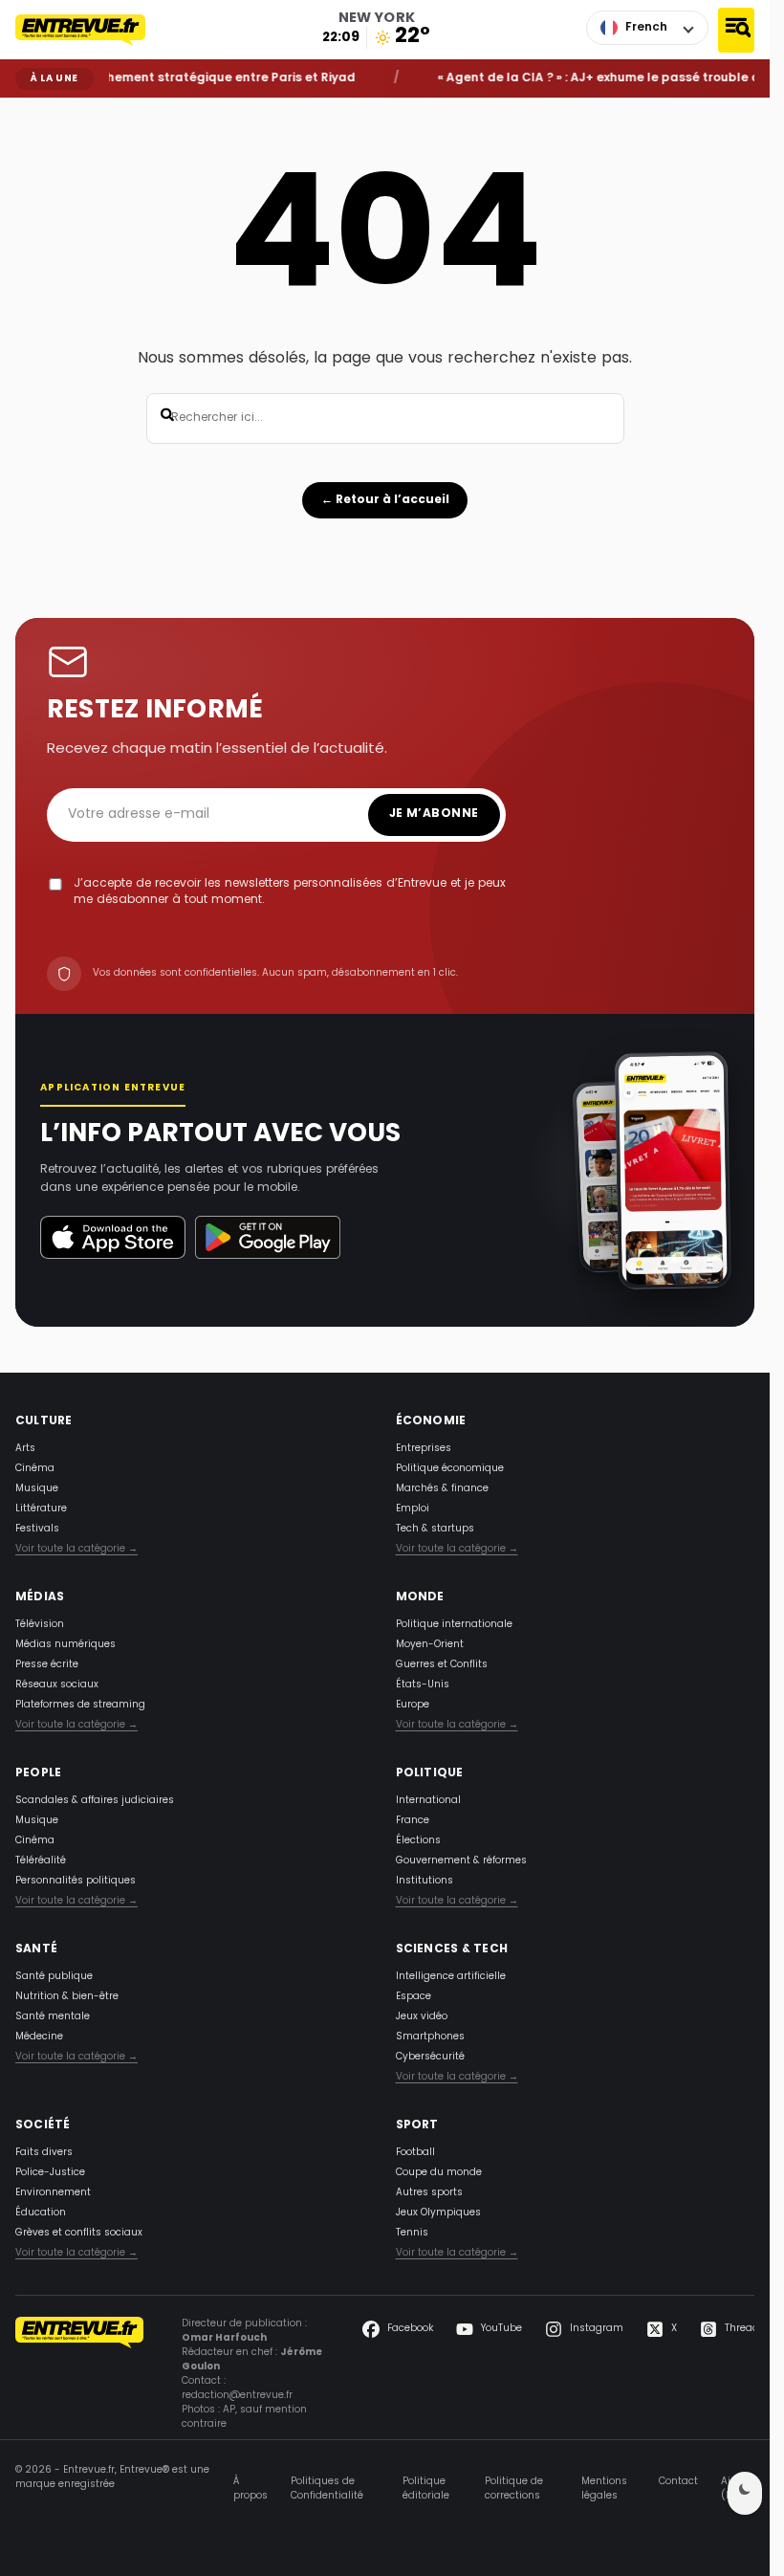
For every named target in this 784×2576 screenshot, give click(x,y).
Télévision (40, 1625)
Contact (678, 2482)
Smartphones (430, 2037)
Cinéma (35, 1469)
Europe (413, 1705)
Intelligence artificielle (451, 1977)
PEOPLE (38, 1773)
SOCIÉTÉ (43, 2125)
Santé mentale (53, 2017)
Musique (37, 1489)
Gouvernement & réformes (461, 1861)
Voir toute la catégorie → (76, 1549)
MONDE (420, 1597)
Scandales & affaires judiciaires (95, 1801)
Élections (418, 1841)
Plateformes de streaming (80, 1705)
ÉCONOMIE (431, 1421)
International (428, 1801)
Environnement (53, 2193)
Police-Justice (50, 2173)
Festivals (37, 1529)
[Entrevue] (91, 30)
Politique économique (450, 1469)
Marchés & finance (442, 1489)
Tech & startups (435, 1529)
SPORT (417, 2125)
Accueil (29, 112)
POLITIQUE (430, 1773)
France (413, 1821)
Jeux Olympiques (438, 2213)
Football (415, 2153)
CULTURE (44, 1421)
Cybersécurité (430, 2057)
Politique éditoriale (426, 2489)
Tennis (412, 2233)
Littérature (41, 1509)
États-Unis (423, 1685)
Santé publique (54, 1977)
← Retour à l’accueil (385, 500)
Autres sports (429, 2193)
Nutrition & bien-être (67, 1997)
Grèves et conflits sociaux (79, 2233)
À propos (250, 2489)
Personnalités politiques (76, 1881)
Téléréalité (41, 1861)
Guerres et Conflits (442, 1665)
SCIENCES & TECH (452, 1949)
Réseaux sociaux (57, 1685)
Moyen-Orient (430, 1645)
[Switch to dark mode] (745, 2493)
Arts (25, 1449)
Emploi (413, 1509)
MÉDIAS (40, 1597)
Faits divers (44, 2153)
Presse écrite (47, 1665)
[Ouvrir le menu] (736, 30)
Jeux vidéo (422, 2017)
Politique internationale (454, 1625)
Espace (414, 1997)
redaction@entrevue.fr (237, 2396)
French (646, 28)
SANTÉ (36, 1949)
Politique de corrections (514, 2489)
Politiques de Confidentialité (327, 2489)
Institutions (425, 1881)
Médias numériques (65, 1645)
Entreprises (424, 1449)
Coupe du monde (439, 2173)
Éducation (41, 2213)
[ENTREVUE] (79, 2374)
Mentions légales (604, 2489)
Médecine (39, 2037)
